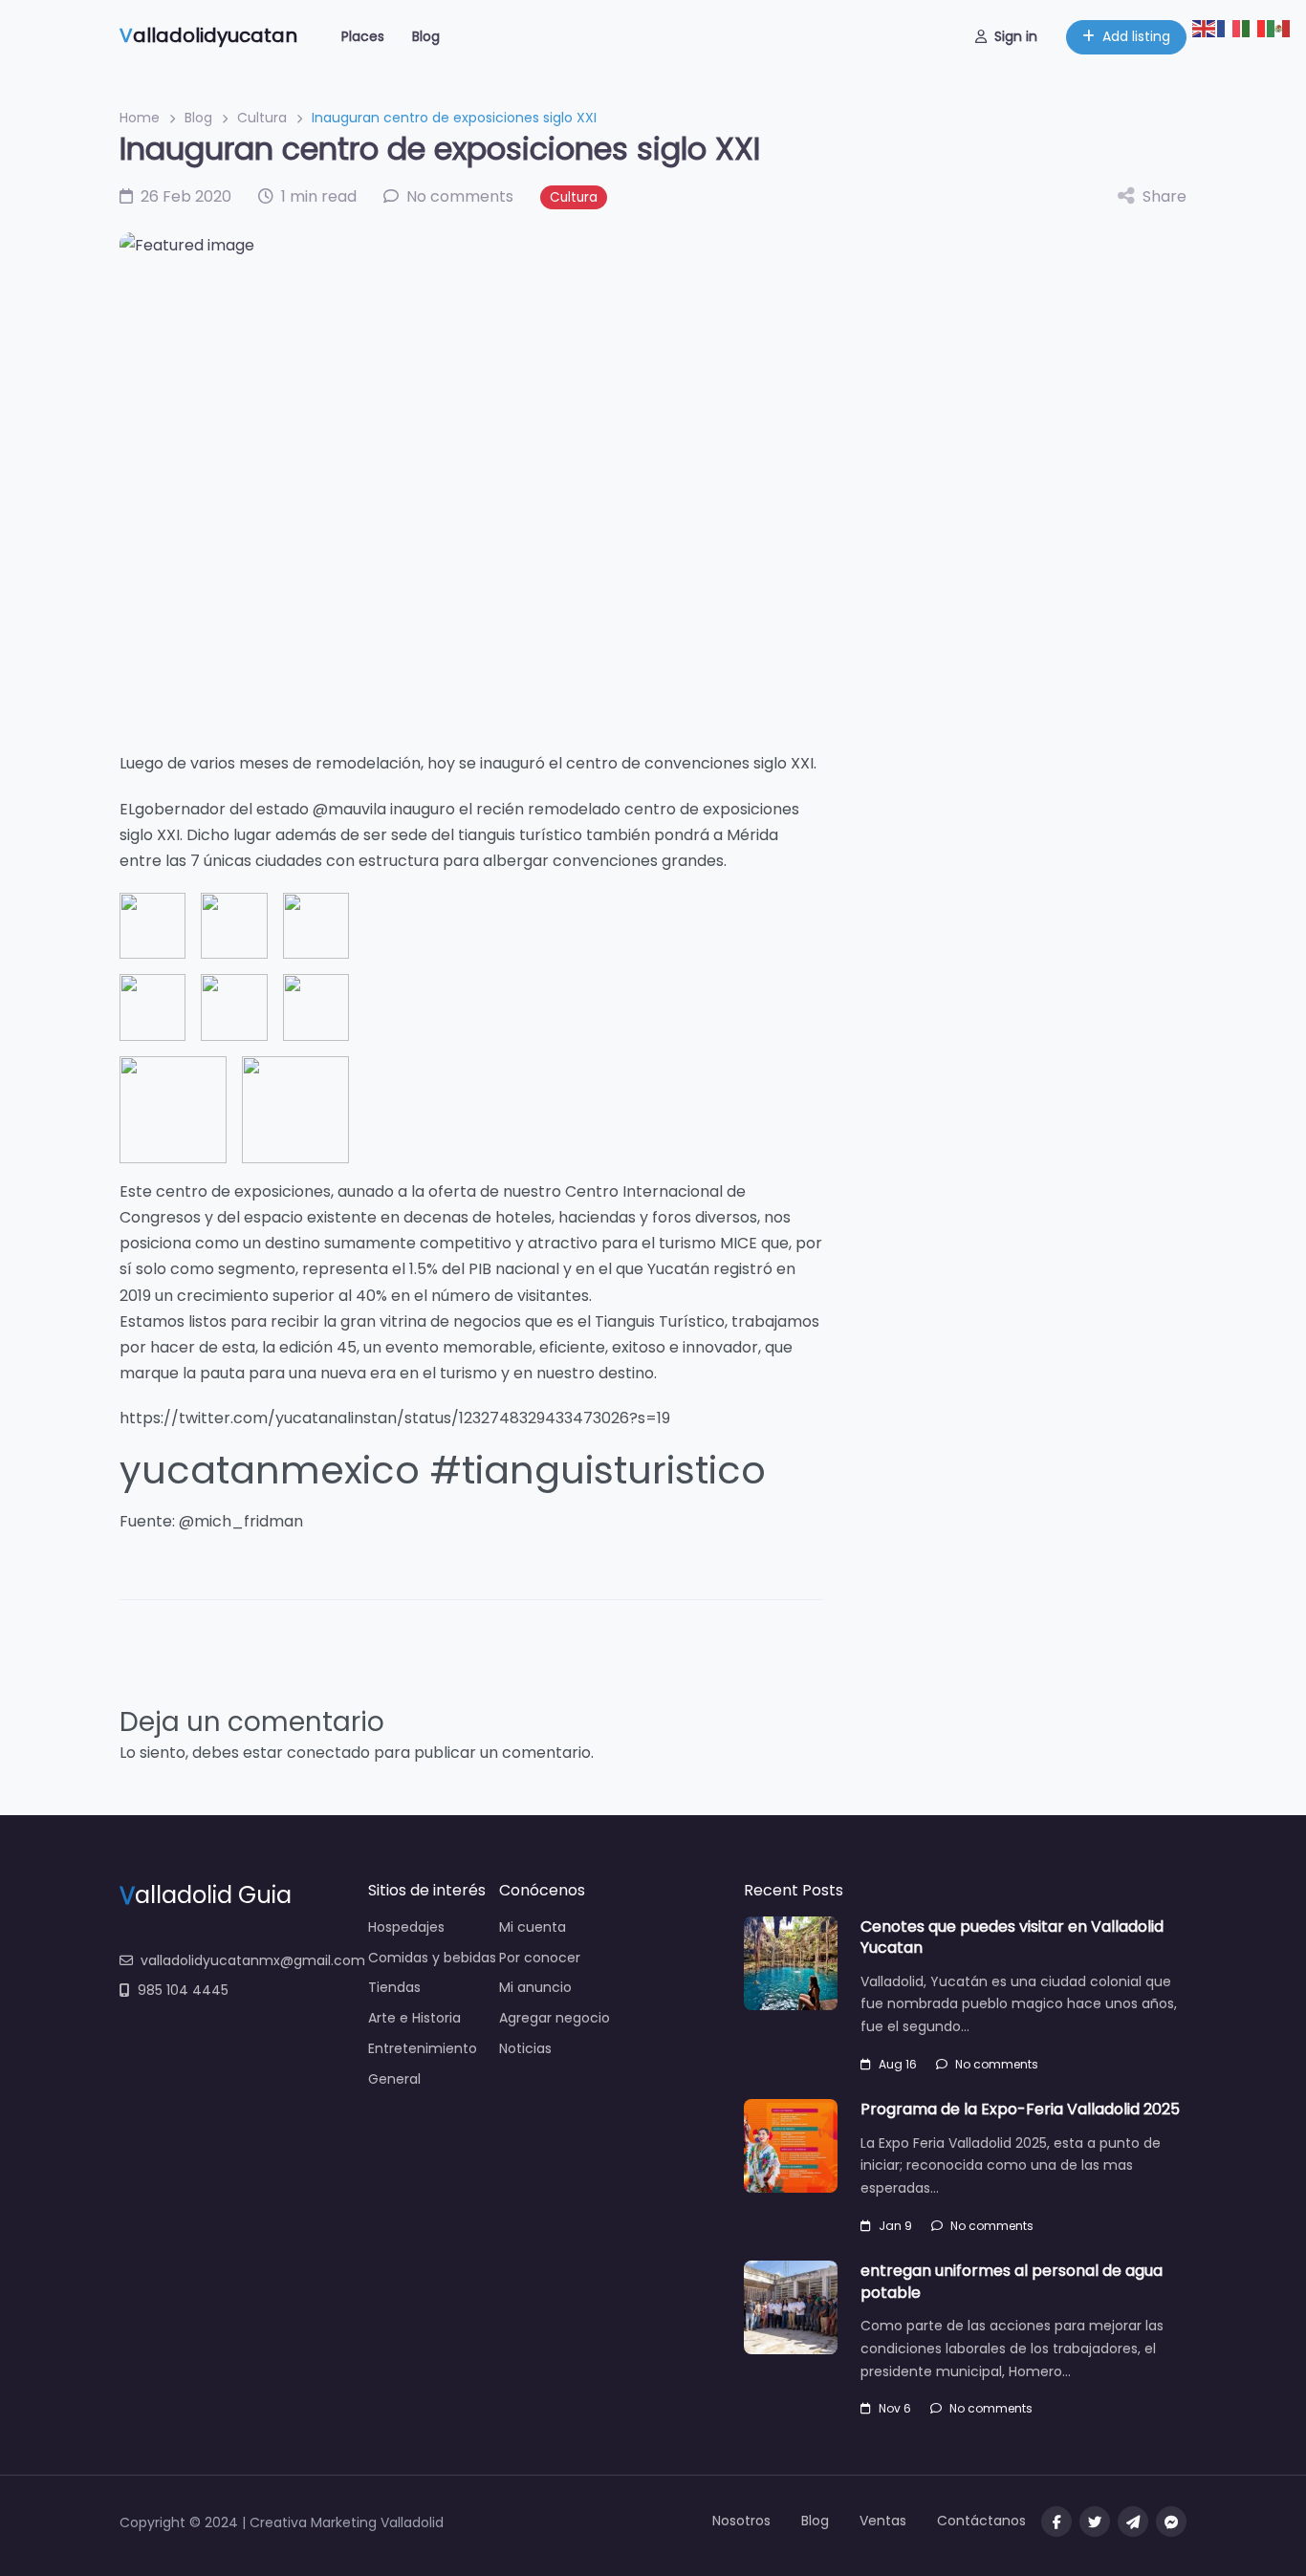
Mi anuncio (535, 1987)
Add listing (1136, 36)
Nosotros (741, 2521)
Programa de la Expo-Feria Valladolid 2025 (1020, 2109)
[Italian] (1254, 27)
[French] (1230, 27)
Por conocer (540, 1958)
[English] (1205, 27)
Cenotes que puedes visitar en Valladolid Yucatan (1012, 1937)
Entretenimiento (423, 2048)
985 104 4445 (183, 1990)
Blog (426, 36)
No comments (997, 2064)
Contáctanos (981, 2521)
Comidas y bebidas (432, 1958)
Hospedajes (406, 1927)
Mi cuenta (533, 1927)
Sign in (1016, 36)
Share (1165, 196)
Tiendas (394, 1987)
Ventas (883, 2521)
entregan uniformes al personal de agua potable (1012, 2281)
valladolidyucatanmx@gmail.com (253, 1960)
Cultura (262, 118)
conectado (328, 1753)
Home (140, 118)
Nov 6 (895, 2408)
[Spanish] (1279, 27)
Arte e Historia (414, 2018)
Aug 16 (898, 2064)
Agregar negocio (555, 2018)
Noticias (525, 2048)
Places (363, 36)
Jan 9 (895, 2226)
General (394, 2079)
